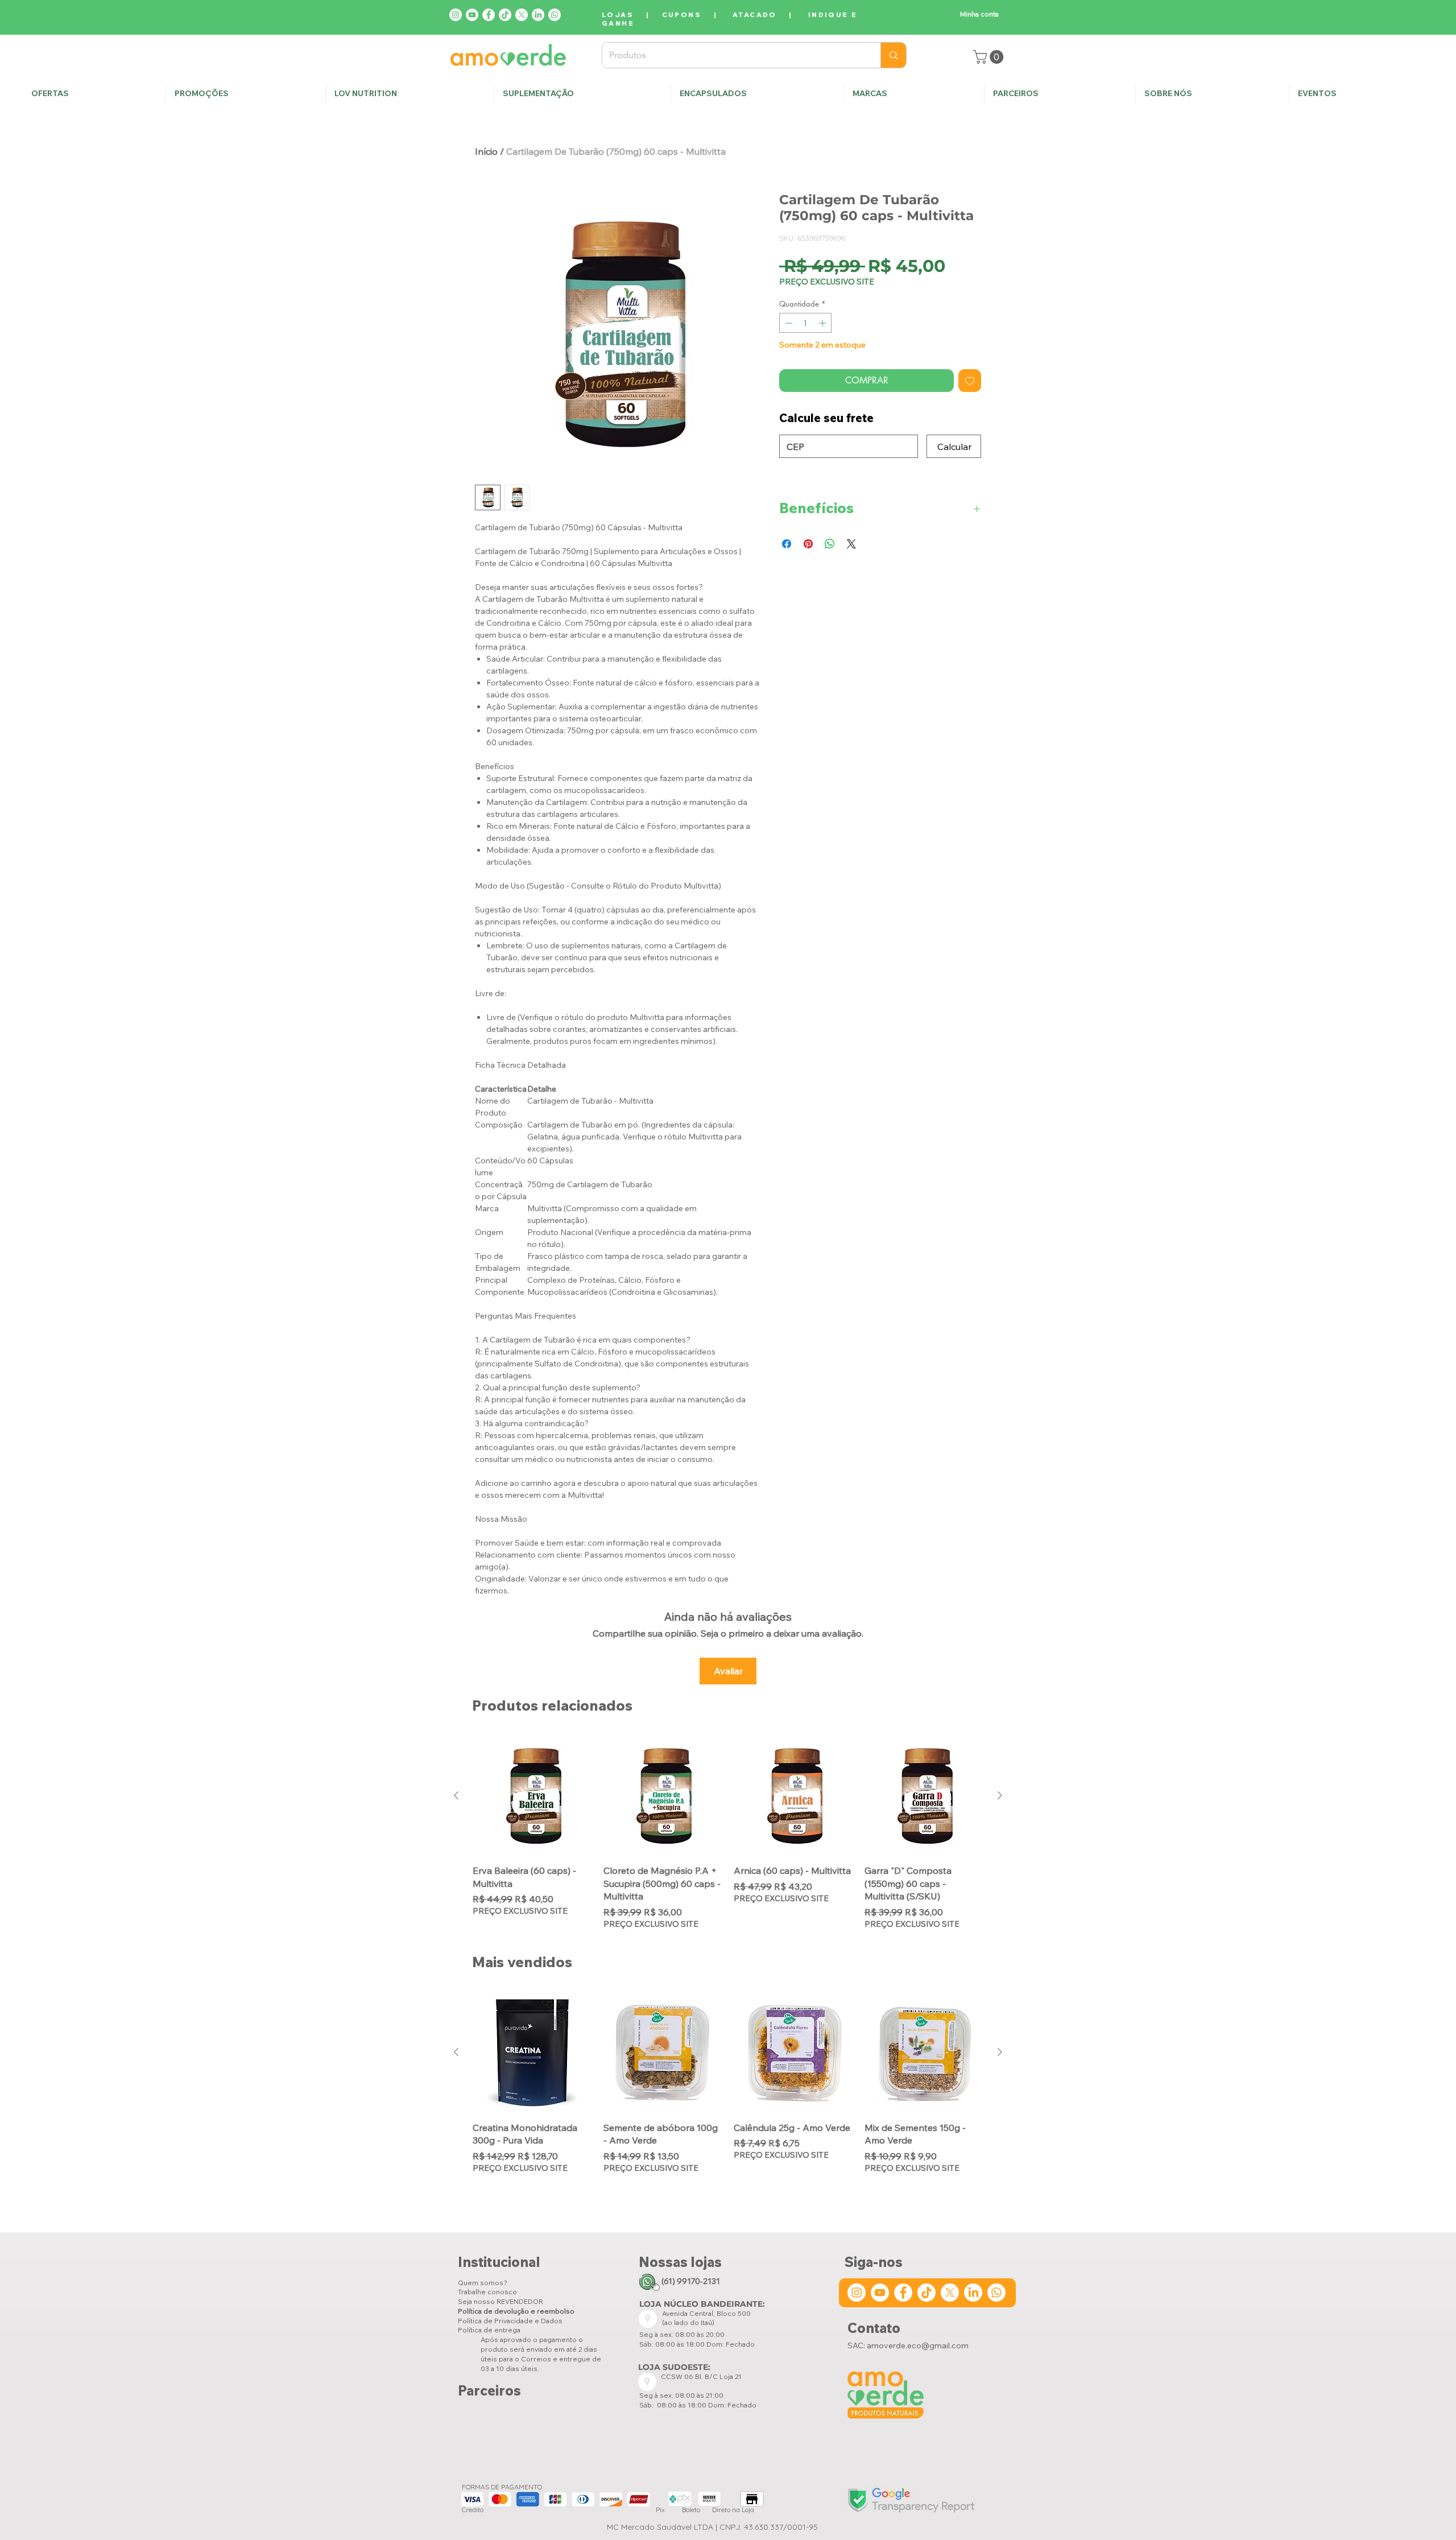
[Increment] (824, 323)
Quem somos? (483, 2283)
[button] (1212, 94)
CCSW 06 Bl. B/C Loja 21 (702, 2376)
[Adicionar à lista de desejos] (970, 381)
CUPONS (682, 15)
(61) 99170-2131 (691, 2281)
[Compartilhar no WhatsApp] (830, 544)
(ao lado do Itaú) (688, 2322)
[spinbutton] (806, 323)
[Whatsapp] (555, 15)
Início (486, 151)
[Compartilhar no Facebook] (787, 544)
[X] (522, 15)
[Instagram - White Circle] (456, 15)
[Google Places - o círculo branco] (648, 2319)
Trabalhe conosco (487, 2292)
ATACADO (755, 15)
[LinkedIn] (538, 15)
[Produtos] (893, 55)
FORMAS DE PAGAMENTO (502, 2487)
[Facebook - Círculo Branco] (489, 15)
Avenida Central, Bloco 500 (706, 2313)
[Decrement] (788, 323)
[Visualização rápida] (532, 1796)
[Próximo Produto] (1000, 1795)
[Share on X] (851, 544)
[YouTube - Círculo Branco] (472, 15)
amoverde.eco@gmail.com (918, 2345)
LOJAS (618, 15)
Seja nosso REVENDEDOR (500, 2301)
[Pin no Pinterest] (808, 544)
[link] (990, 57)
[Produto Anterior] (456, 1795)
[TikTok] (505, 15)
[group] (728, 1833)
